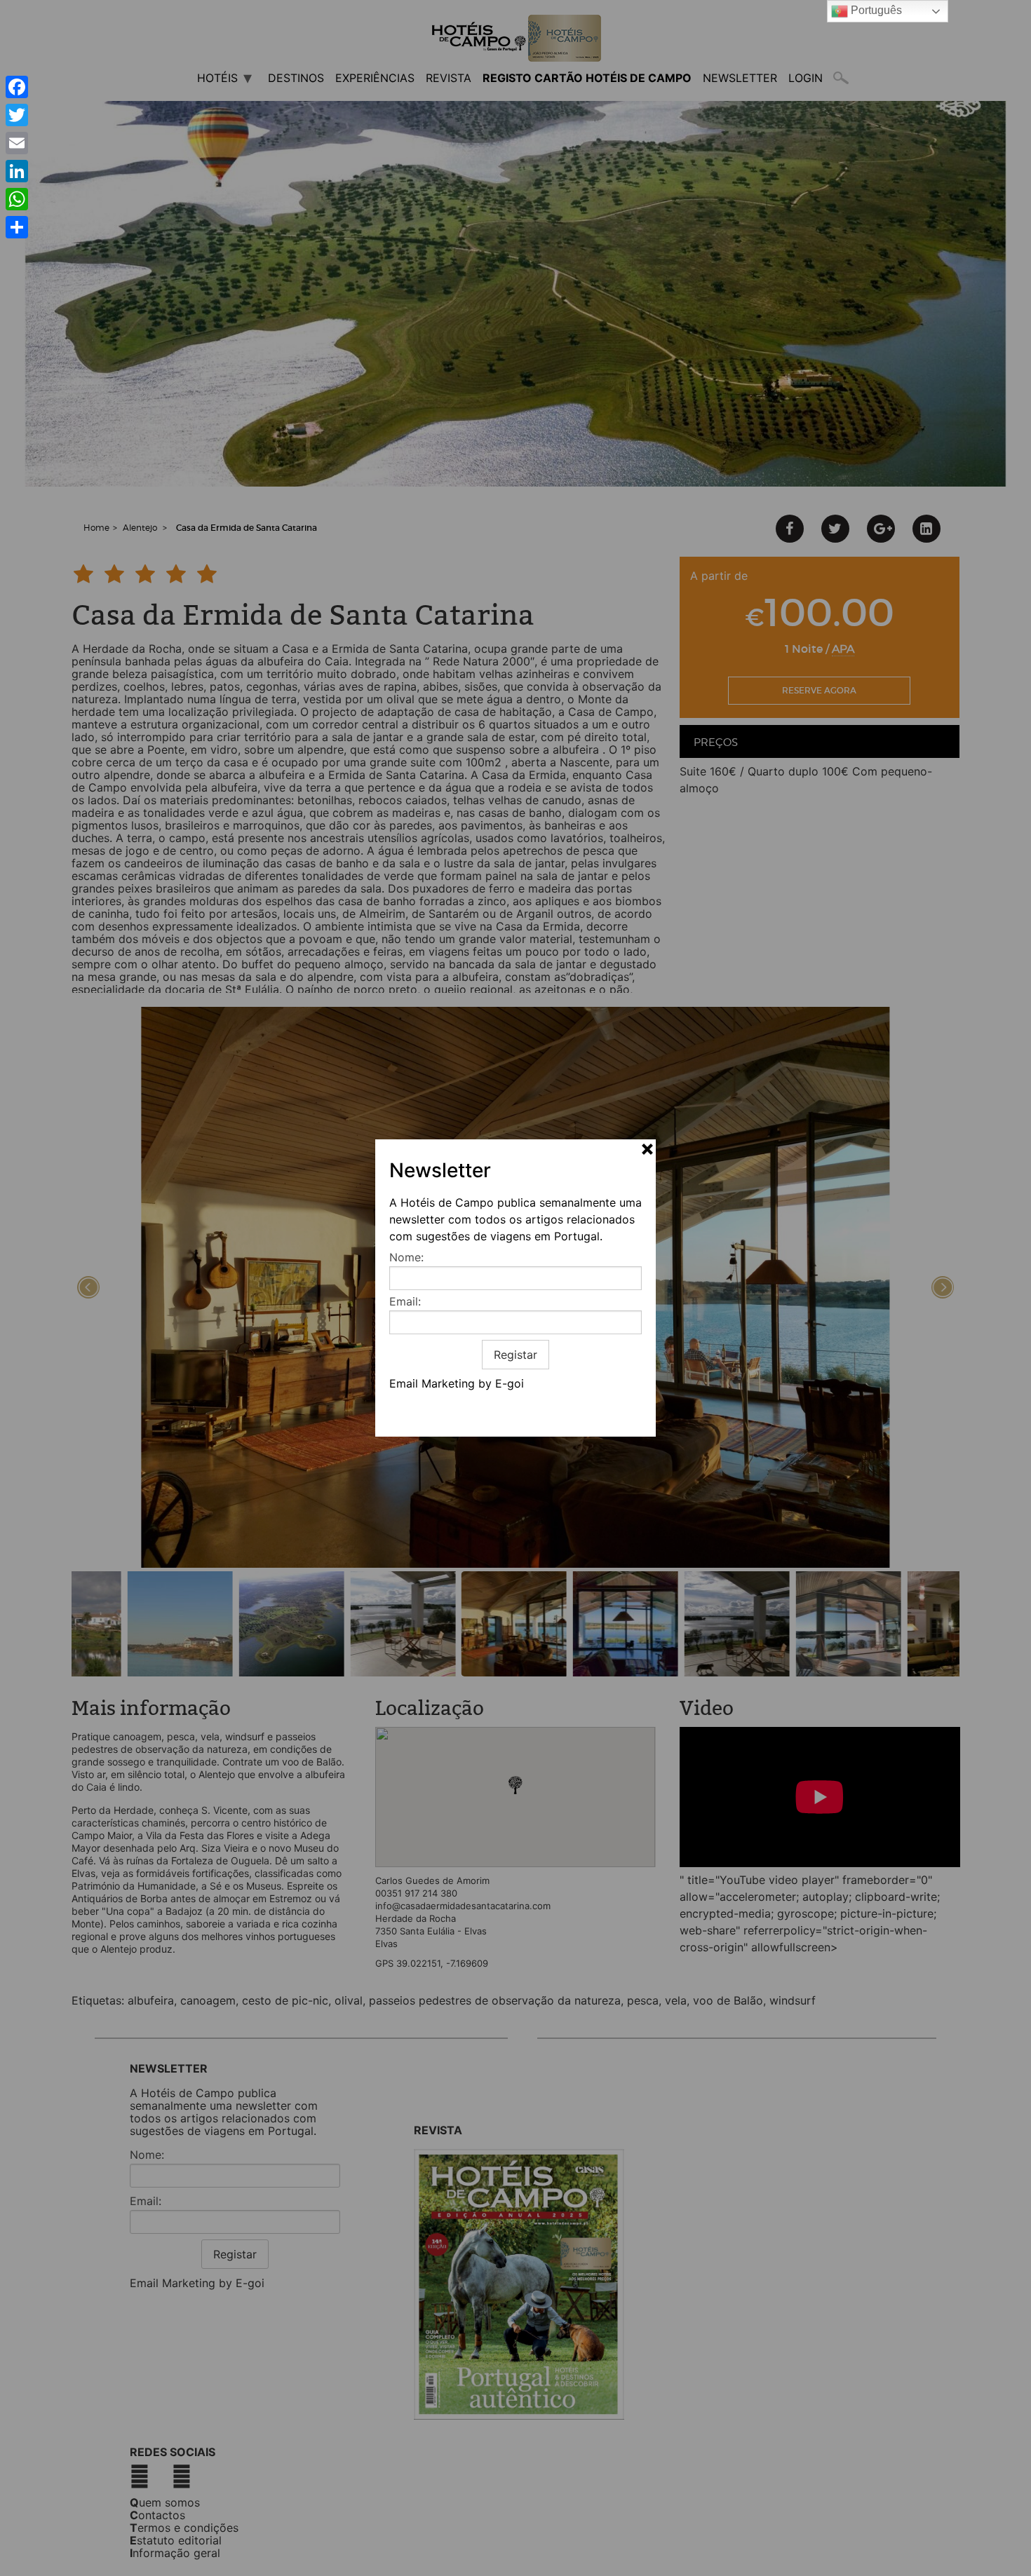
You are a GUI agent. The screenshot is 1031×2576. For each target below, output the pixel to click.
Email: (405, 1301)
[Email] (17, 143)
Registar (515, 1355)
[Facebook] (17, 87)
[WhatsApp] (17, 199)
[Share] (17, 227)
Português (875, 10)
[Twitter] (17, 115)
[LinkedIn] (17, 171)
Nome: (406, 1257)
